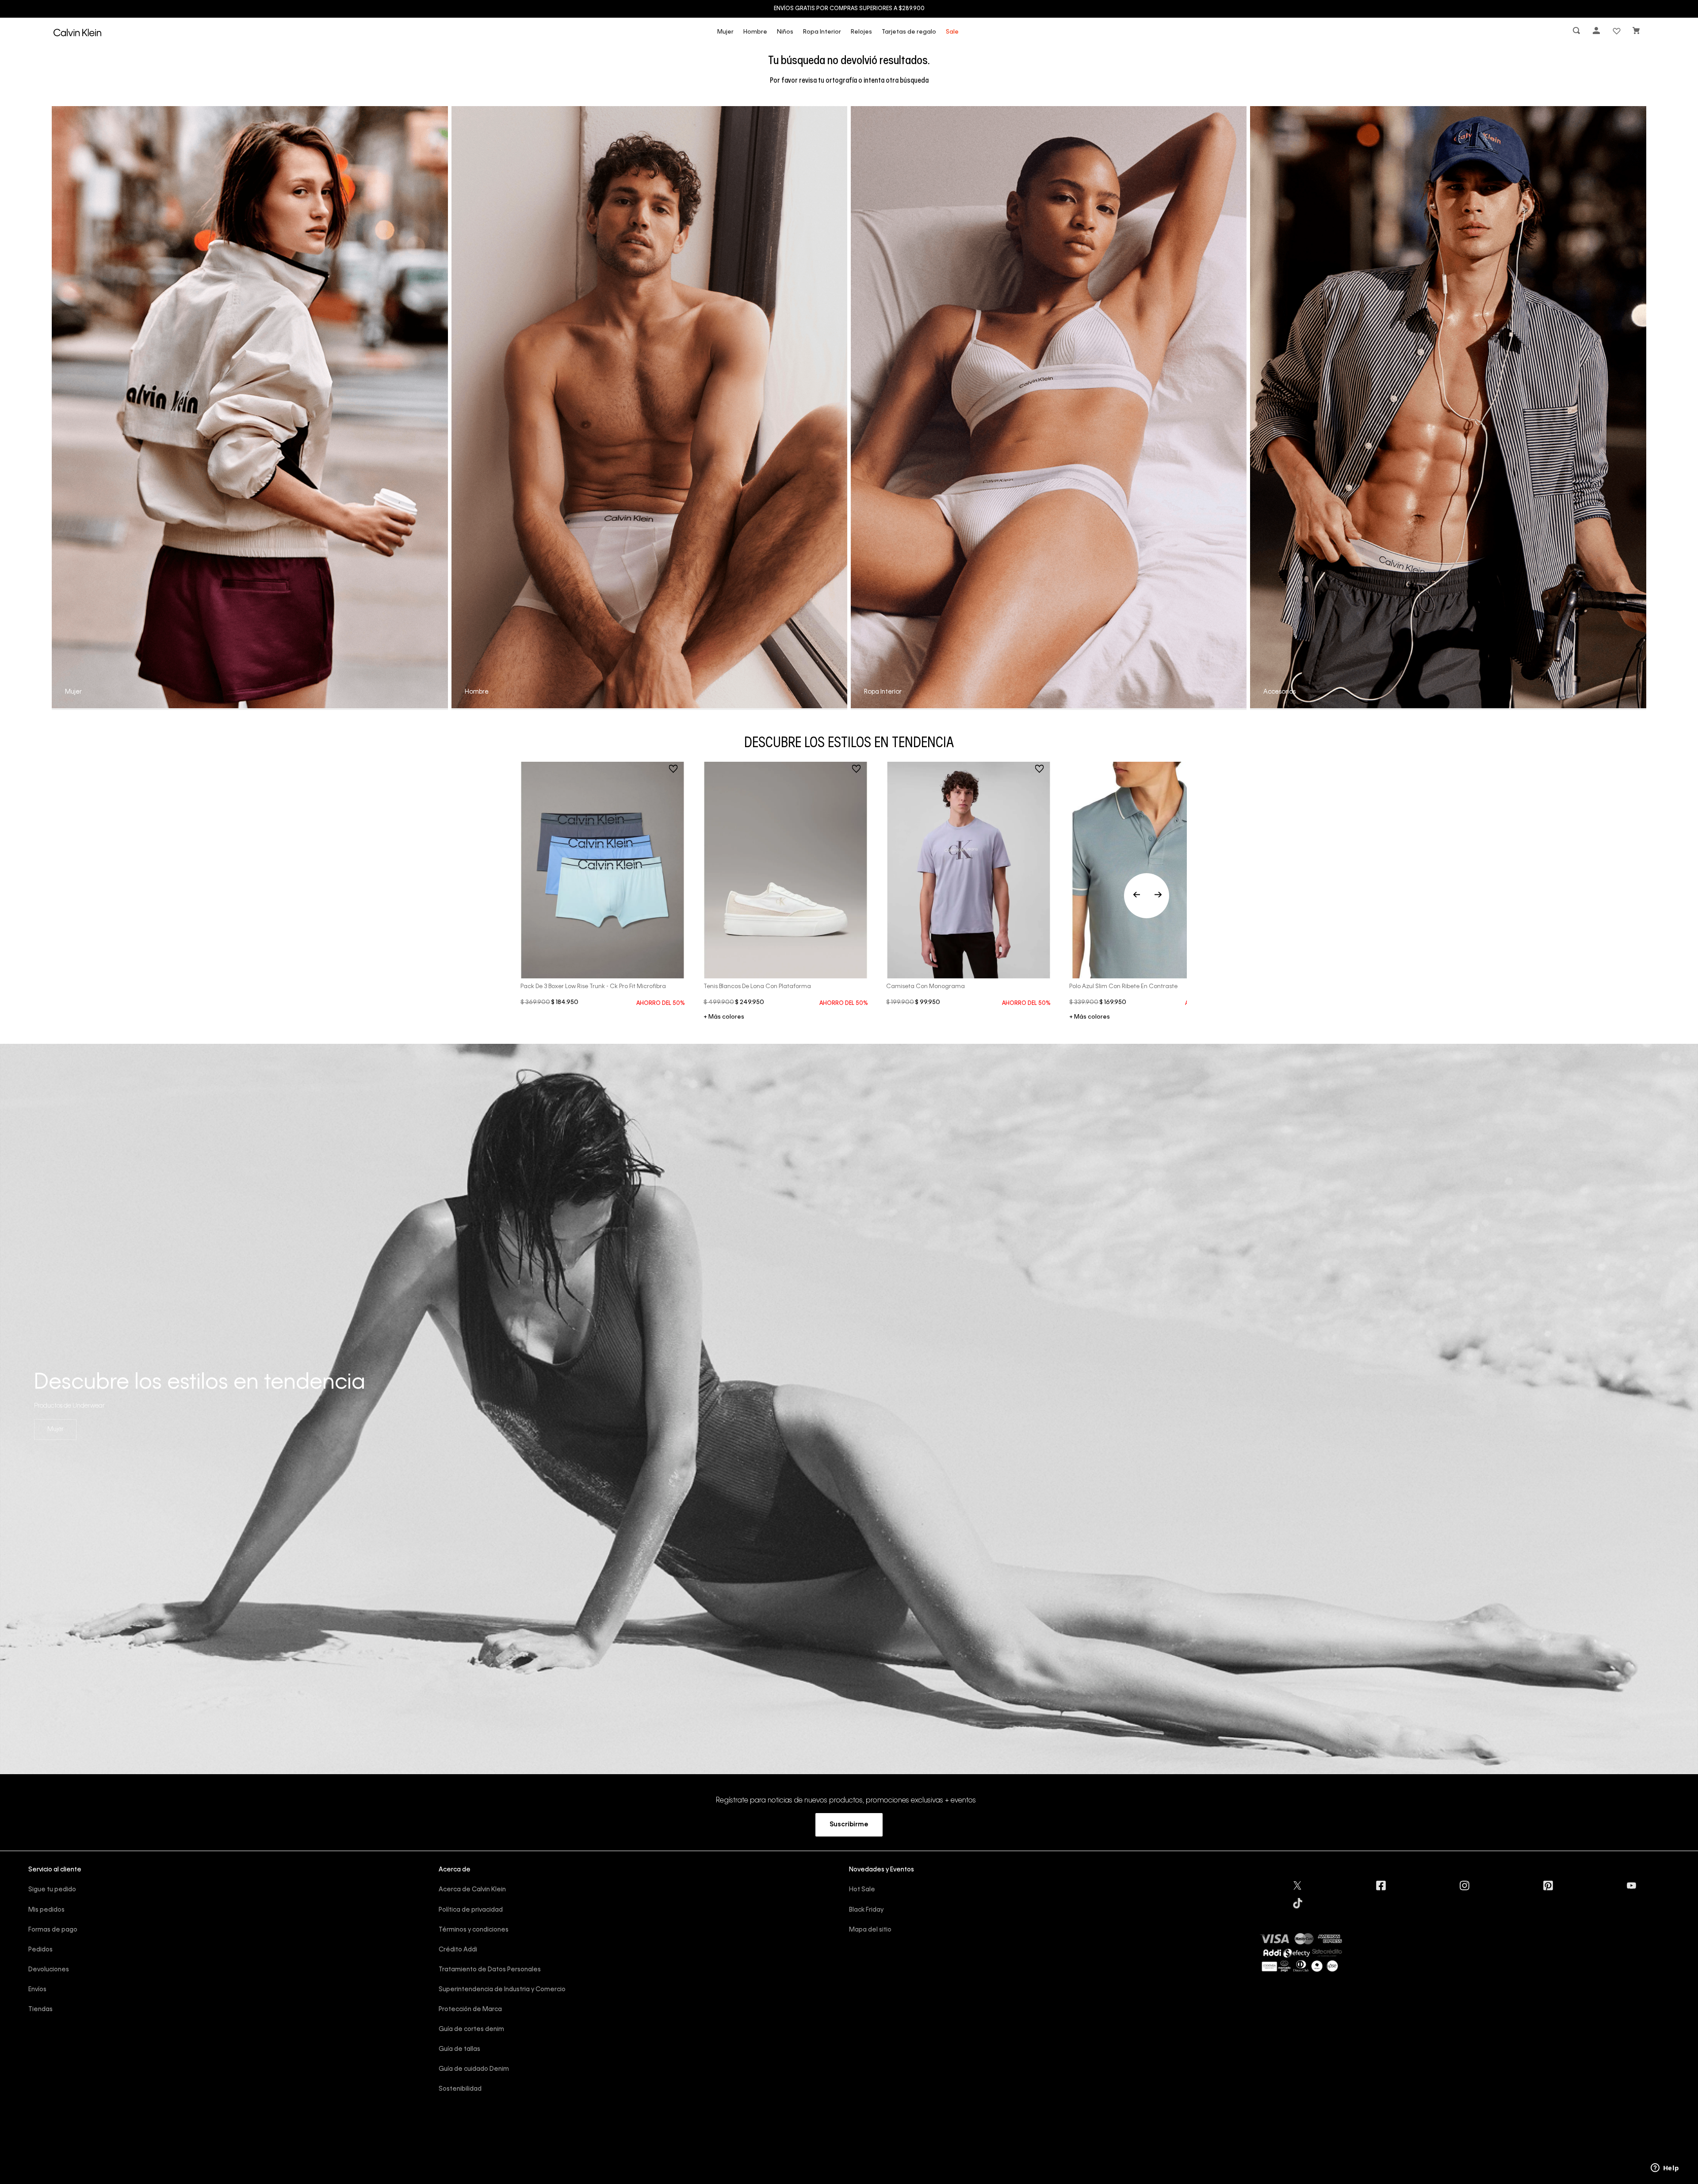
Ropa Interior (822, 32)
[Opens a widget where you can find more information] (1665, 2169)
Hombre (755, 32)
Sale (952, 32)
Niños (785, 32)
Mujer (725, 32)
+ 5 (1090, 1018)
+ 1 (724, 1018)
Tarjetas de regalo (909, 32)
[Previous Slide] (1147, 896)
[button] (1577, 32)
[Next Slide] (1158, 896)
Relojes (861, 32)
